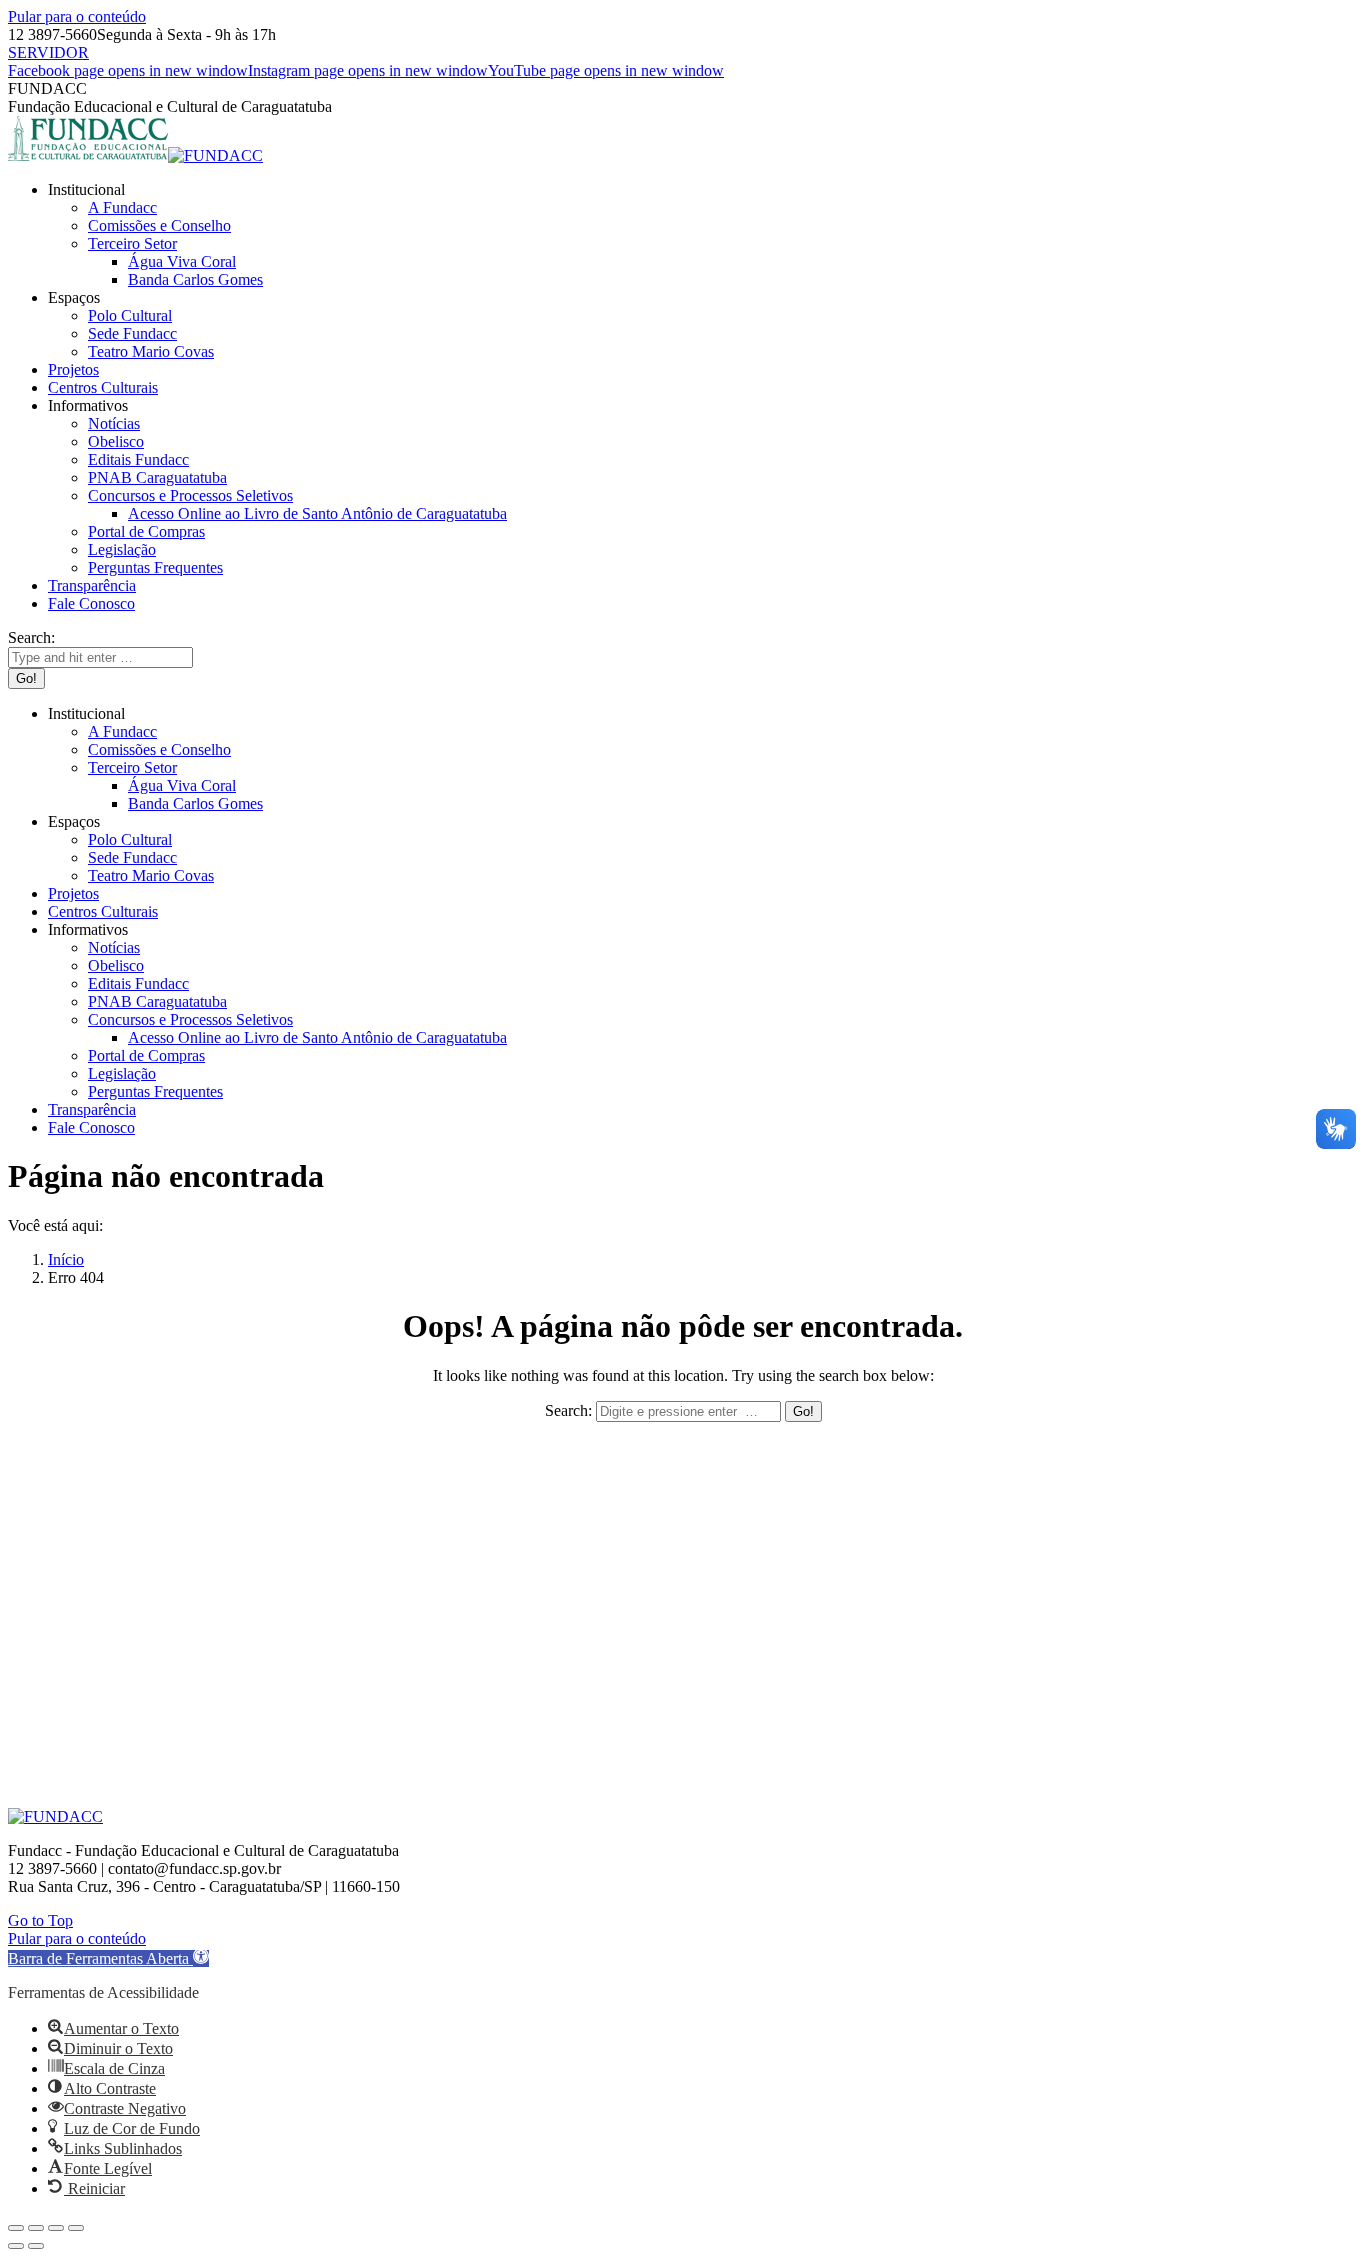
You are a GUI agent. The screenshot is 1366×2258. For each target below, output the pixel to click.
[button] (108, 1958)
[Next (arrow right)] (36, 2246)
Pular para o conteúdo (77, 16)
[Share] (36, 2228)
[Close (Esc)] (16, 2228)
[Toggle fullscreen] (56, 2228)
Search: (568, 1410)
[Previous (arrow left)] (16, 2246)
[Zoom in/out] (76, 2228)
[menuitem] (86, 189)
